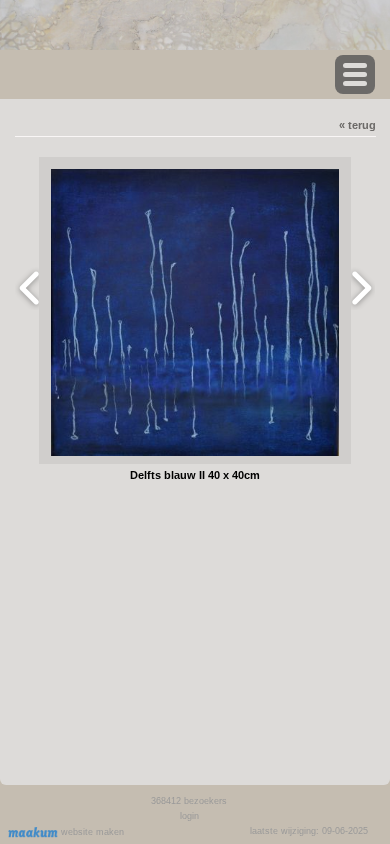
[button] (355, 74)
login (189, 816)
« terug (357, 125)
